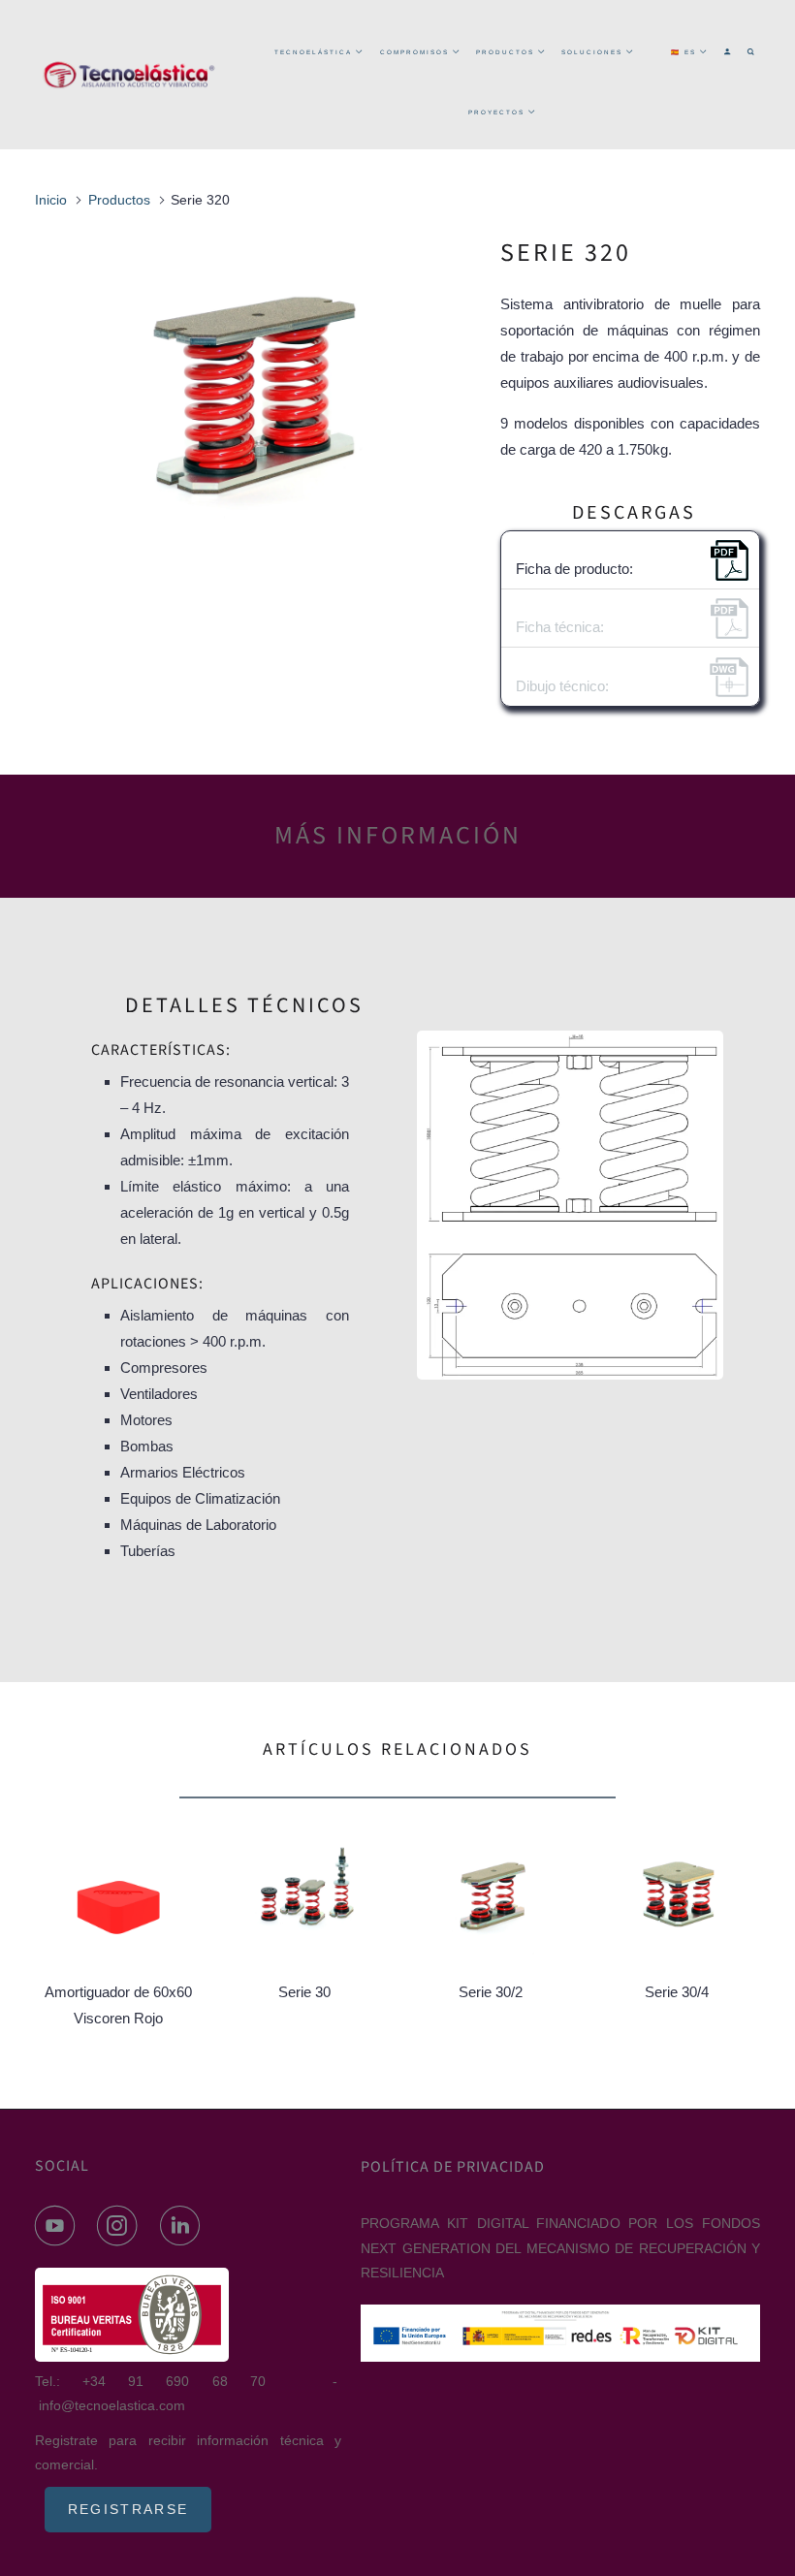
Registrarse (128, 2509)
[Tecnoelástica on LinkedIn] (184, 2226)
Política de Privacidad (453, 2167)
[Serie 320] (258, 395)
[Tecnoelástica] (129, 75)
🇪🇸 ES (685, 52)
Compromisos (416, 52)
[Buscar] (752, 52)
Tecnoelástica (315, 52)
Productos (507, 52)
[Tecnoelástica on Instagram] (121, 2226)
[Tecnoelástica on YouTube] (59, 2226)
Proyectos (498, 112)
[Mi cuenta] (729, 52)
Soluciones (594, 52)
